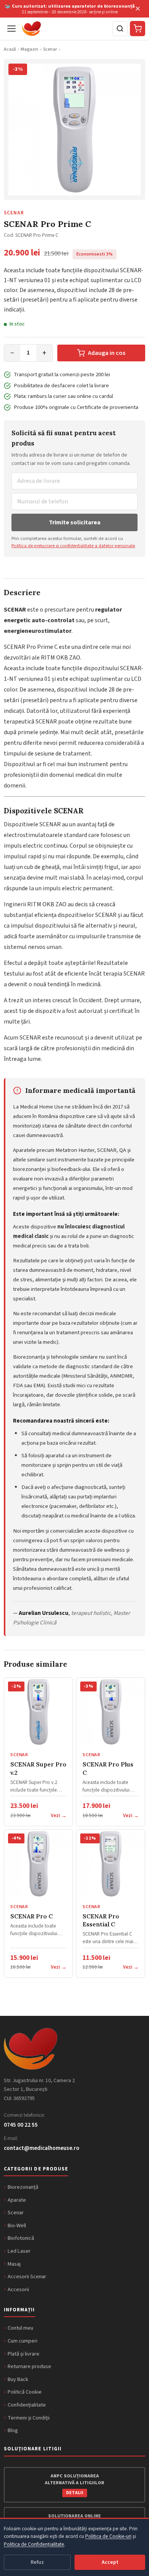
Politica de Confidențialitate (34, 2544)
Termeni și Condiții (29, 2418)
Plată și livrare (23, 2354)
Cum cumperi (23, 2341)
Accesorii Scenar (27, 2277)
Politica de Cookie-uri (108, 2536)
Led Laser (19, 2251)
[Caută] (120, 29)
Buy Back (18, 2379)
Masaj (14, 2264)
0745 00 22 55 (21, 2125)
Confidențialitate (27, 2405)
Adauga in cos (107, 353)
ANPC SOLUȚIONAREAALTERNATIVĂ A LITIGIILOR (74, 2484)
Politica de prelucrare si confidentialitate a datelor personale (73, 546)
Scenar (50, 49)
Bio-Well (17, 2225)
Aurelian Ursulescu (44, 1613)
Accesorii (18, 2289)
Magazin (29, 49)
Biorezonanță (23, 2187)
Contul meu (20, 2328)
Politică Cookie (25, 2392)
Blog (13, 2430)
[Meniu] (11, 29)
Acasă (10, 49)
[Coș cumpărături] (138, 29)
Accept (110, 2562)
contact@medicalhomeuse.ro (42, 2148)
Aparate (17, 2200)
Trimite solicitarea (75, 522)
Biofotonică (21, 2238)
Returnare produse (29, 2366)
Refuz (37, 2562)
